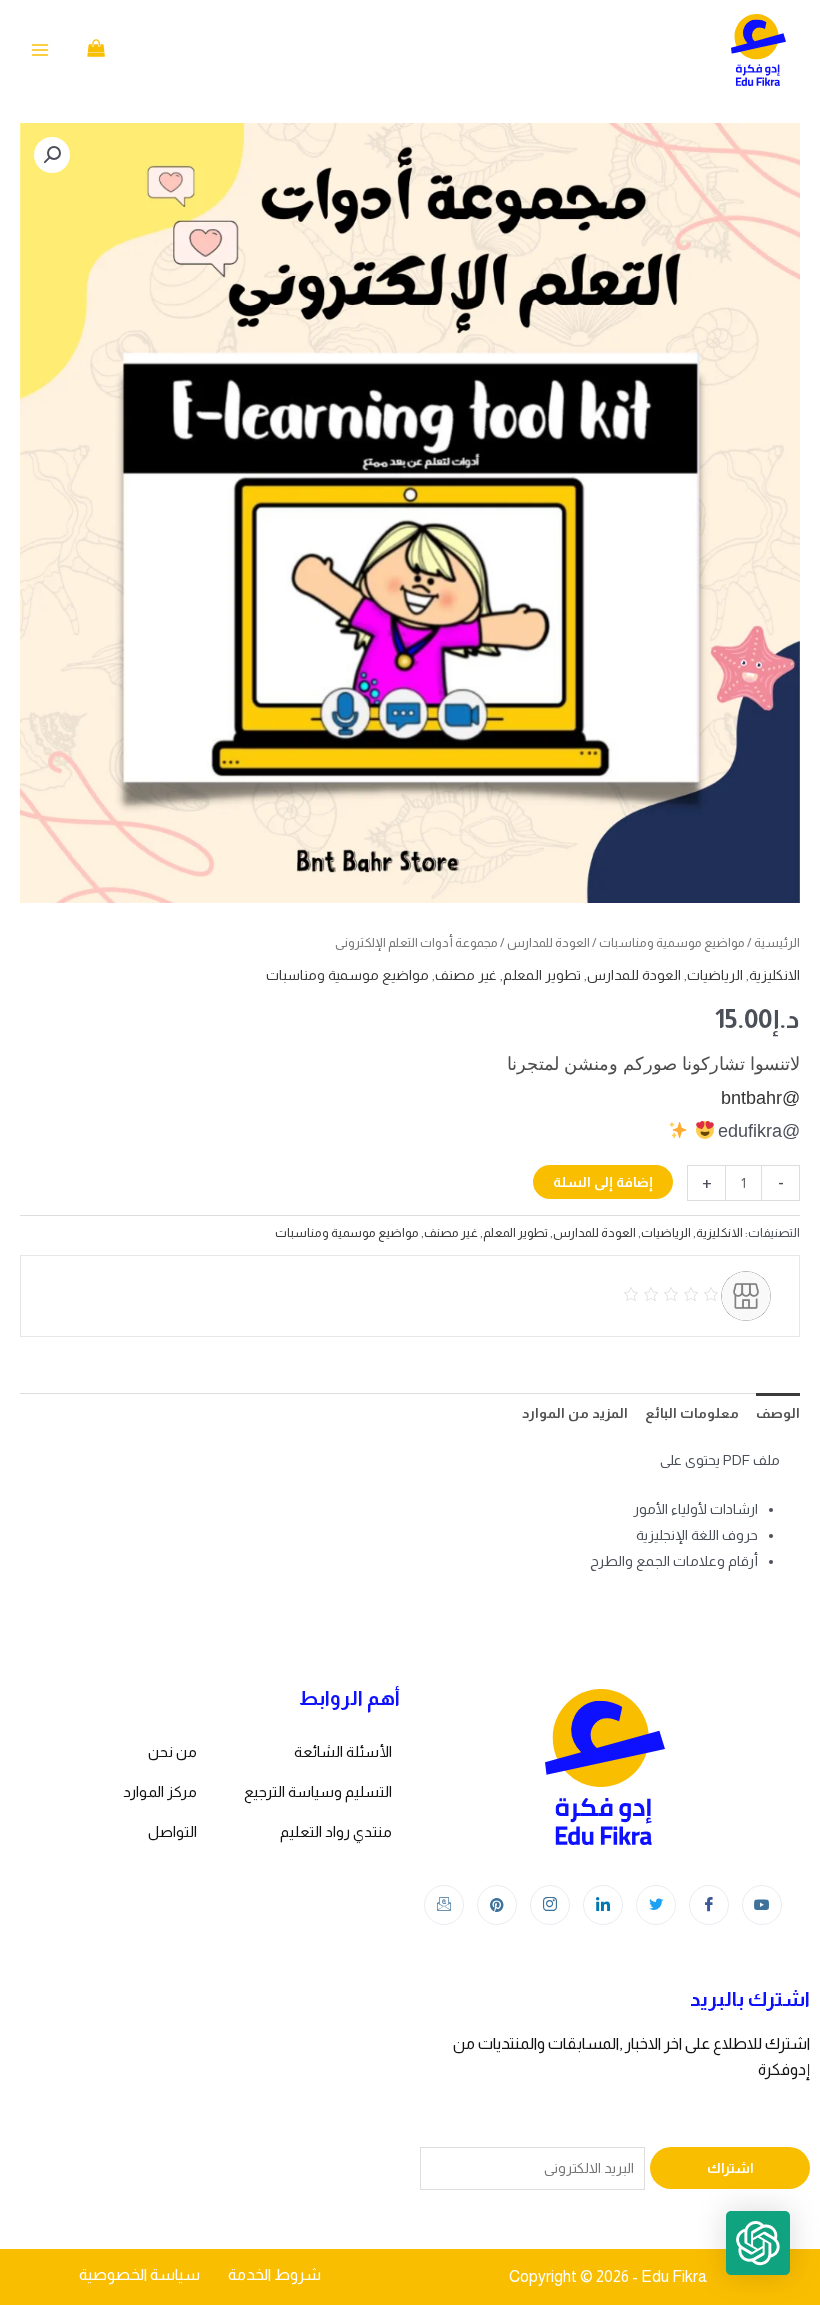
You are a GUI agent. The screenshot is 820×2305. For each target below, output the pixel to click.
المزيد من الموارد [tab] (575, 1413)
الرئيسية (777, 942)
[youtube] (762, 1905)
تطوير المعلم (542, 975)
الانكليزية (774, 975)
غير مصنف (466, 975)
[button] (52, 155)
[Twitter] (656, 1905)
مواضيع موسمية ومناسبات (672, 942)
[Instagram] (550, 1905)
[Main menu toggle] (40, 50)
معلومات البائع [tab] (692, 1413)
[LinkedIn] (603, 1905)
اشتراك (730, 2168)
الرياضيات (715, 975)
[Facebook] (709, 1905)
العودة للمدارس (548, 942)
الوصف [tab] (778, 1413)
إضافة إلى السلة (603, 1182)
